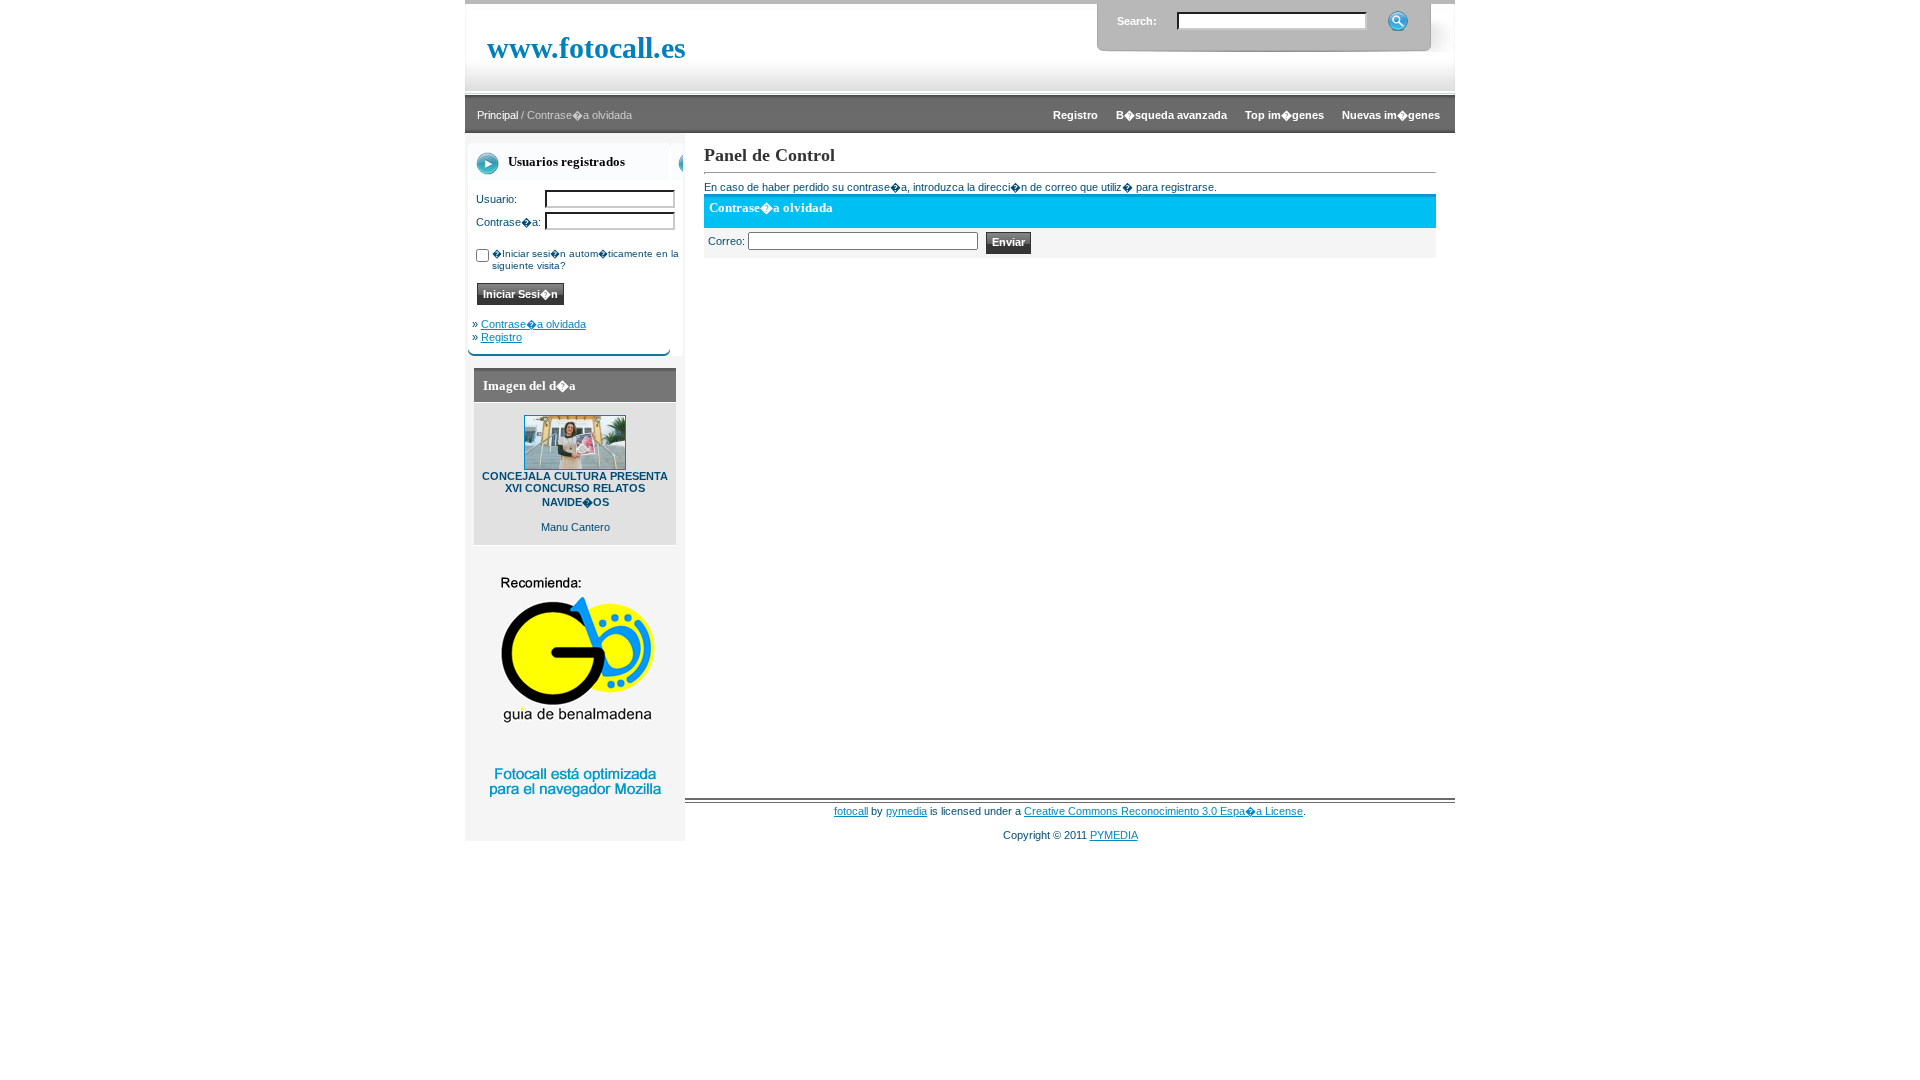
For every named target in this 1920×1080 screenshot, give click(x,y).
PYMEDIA (1114, 835)
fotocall (851, 811)
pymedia (906, 811)
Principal (497, 115)
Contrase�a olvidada (533, 324)
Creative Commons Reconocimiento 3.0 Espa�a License (1163, 811)
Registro (501, 337)
